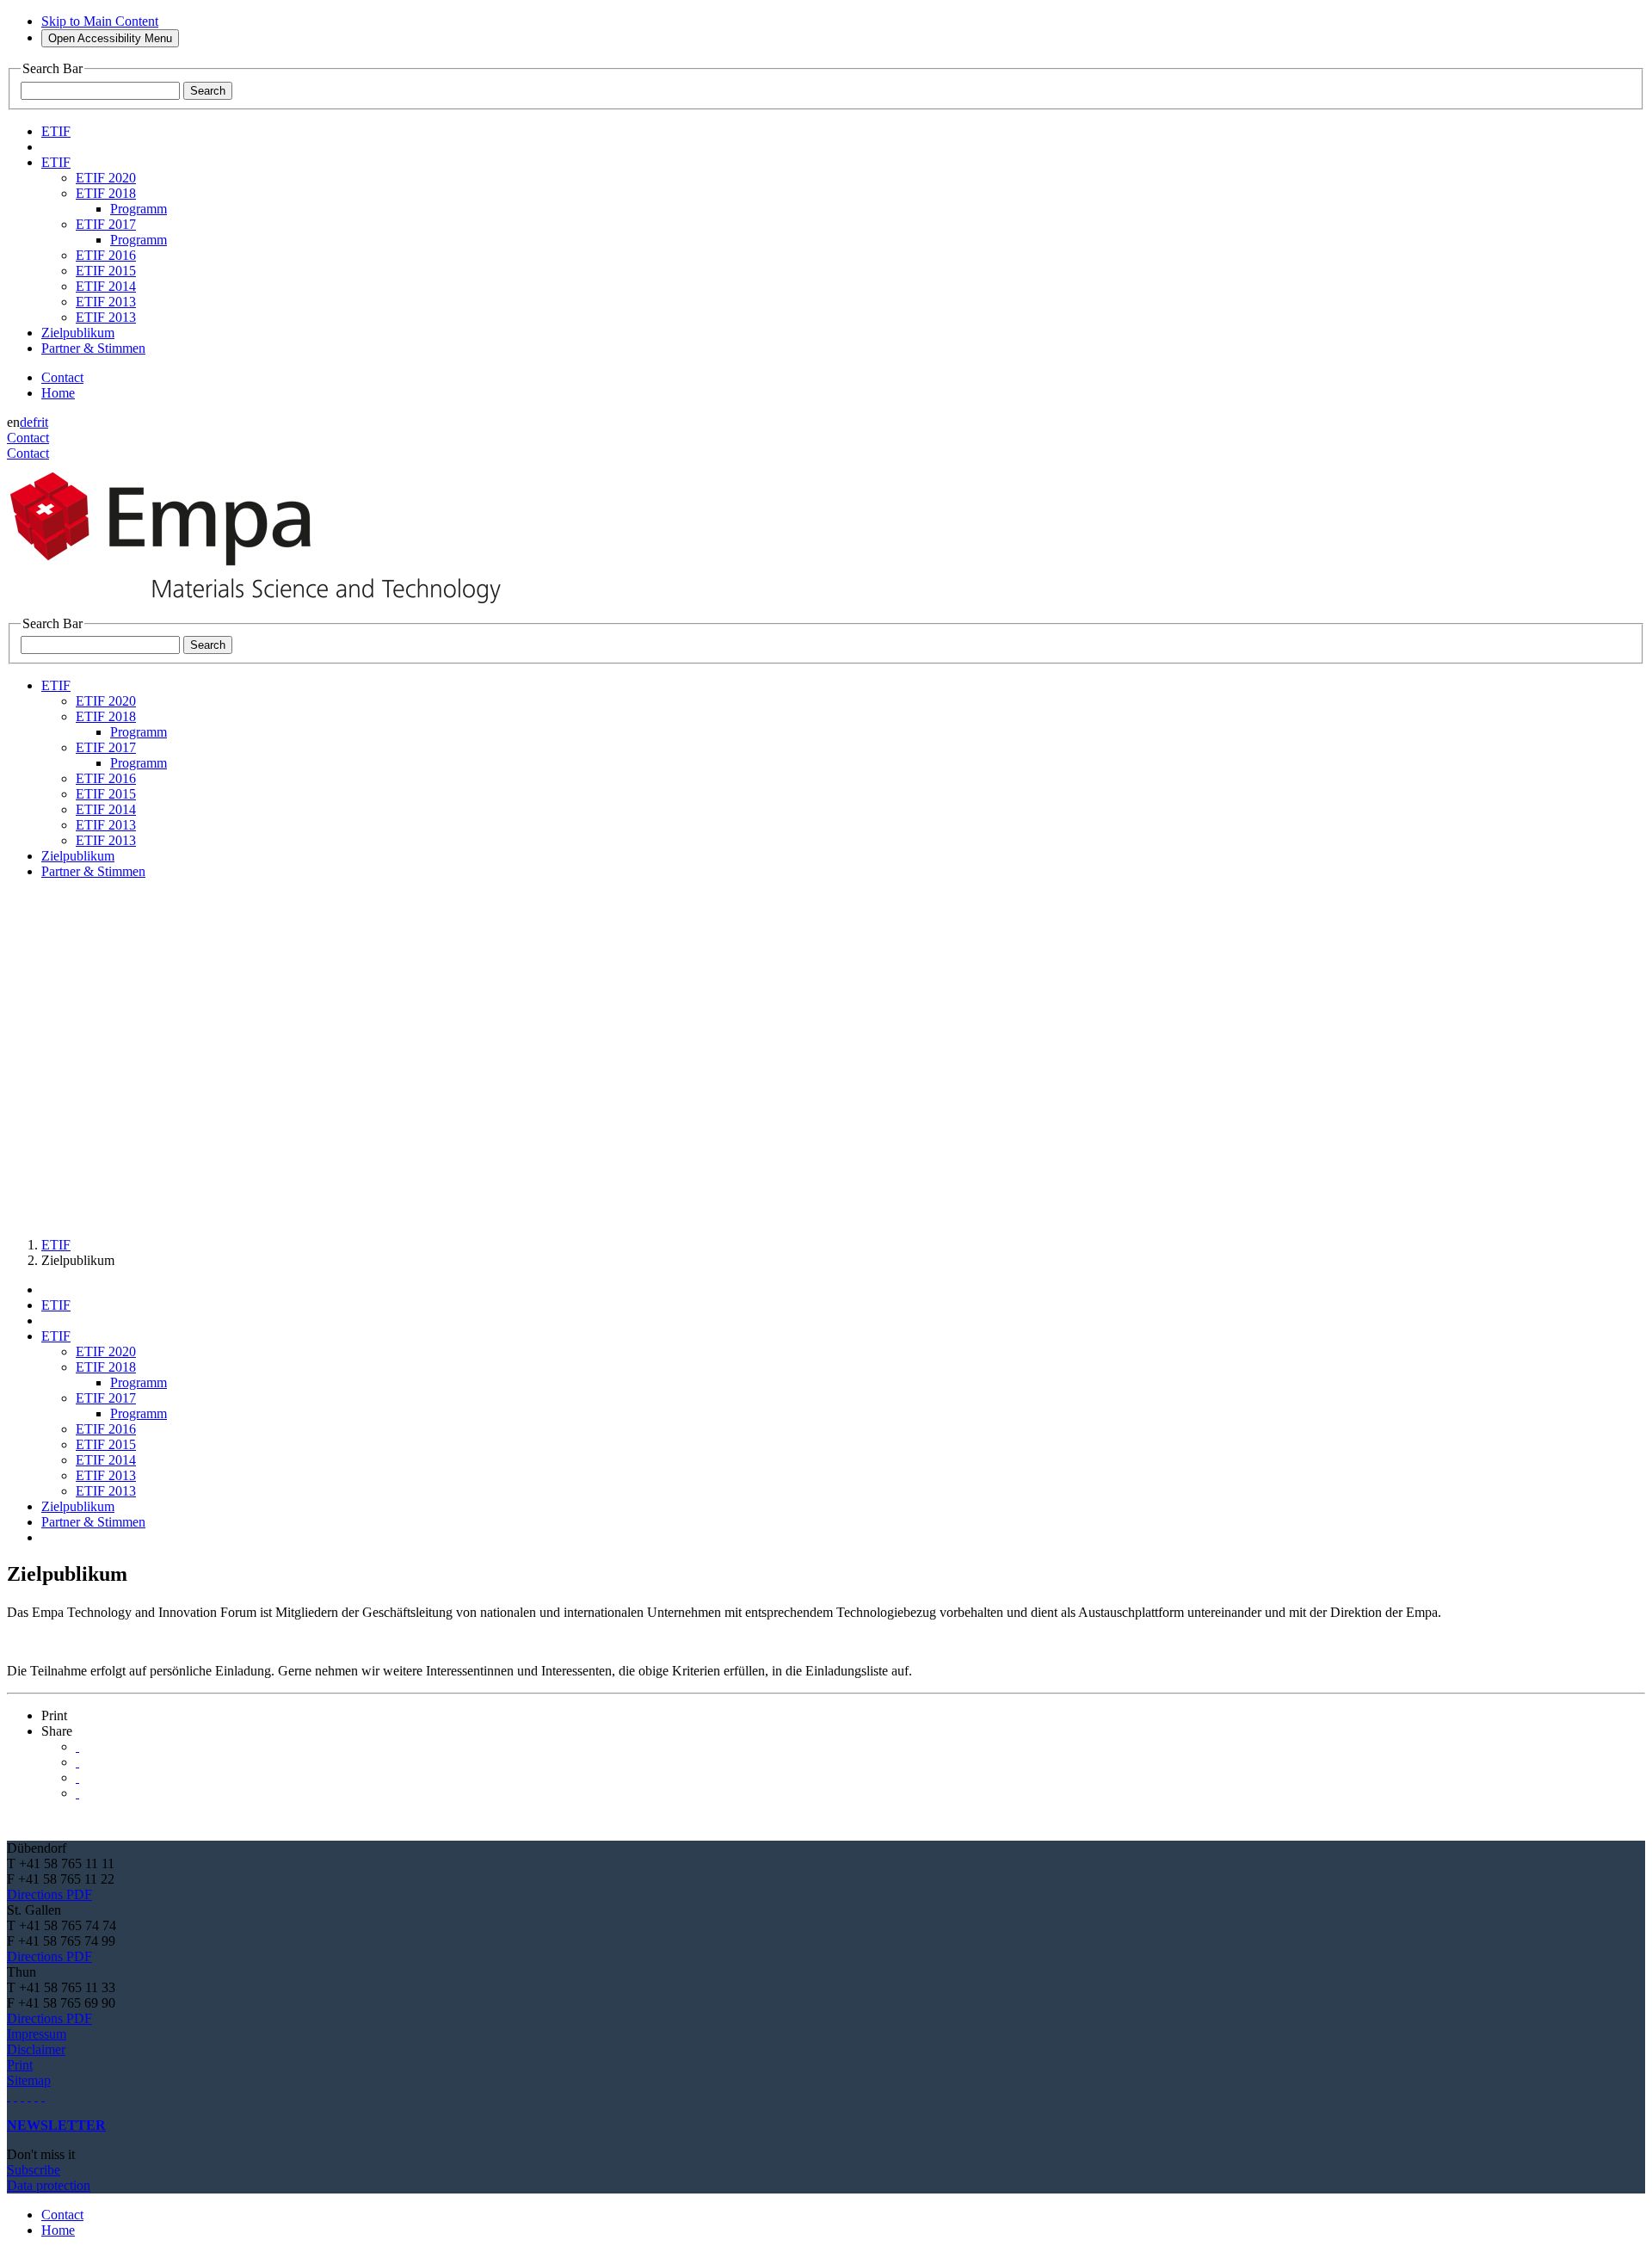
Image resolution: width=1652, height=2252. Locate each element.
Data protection (49, 2185)
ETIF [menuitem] (56, 131)
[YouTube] (36, 2096)
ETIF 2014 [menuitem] (106, 286)
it (45, 422)
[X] (29, 2096)
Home (58, 393)
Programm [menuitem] (139, 209)
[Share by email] (77, 1793)
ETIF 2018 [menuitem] (106, 193)
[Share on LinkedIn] (77, 1762)
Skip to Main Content (100, 21)
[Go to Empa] (265, 608)
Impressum (37, 2034)
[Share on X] (77, 1746)
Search (208, 91)
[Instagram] (22, 2096)
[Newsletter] (9, 2096)
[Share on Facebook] (77, 1777)
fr (37, 422)
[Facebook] (43, 2096)
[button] (54, 1715)
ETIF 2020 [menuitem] (106, 178)
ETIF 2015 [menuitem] (106, 271)
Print (20, 2065)
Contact (62, 377)
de (26, 422)
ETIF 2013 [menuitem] (106, 302)
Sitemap (29, 2080)
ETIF (56, 1245)
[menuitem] (56, 162)
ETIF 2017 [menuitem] (106, 224)
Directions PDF (49, 1894)
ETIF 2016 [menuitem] (106, 255)
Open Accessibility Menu (110, 38)
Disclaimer (36, 2049)
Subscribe (34, 2170)
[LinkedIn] (15, 2096)
